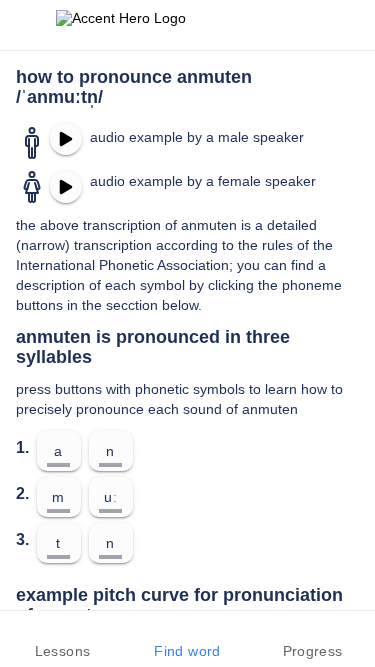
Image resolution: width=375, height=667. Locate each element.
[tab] (62, 639)
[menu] (28, 25)
